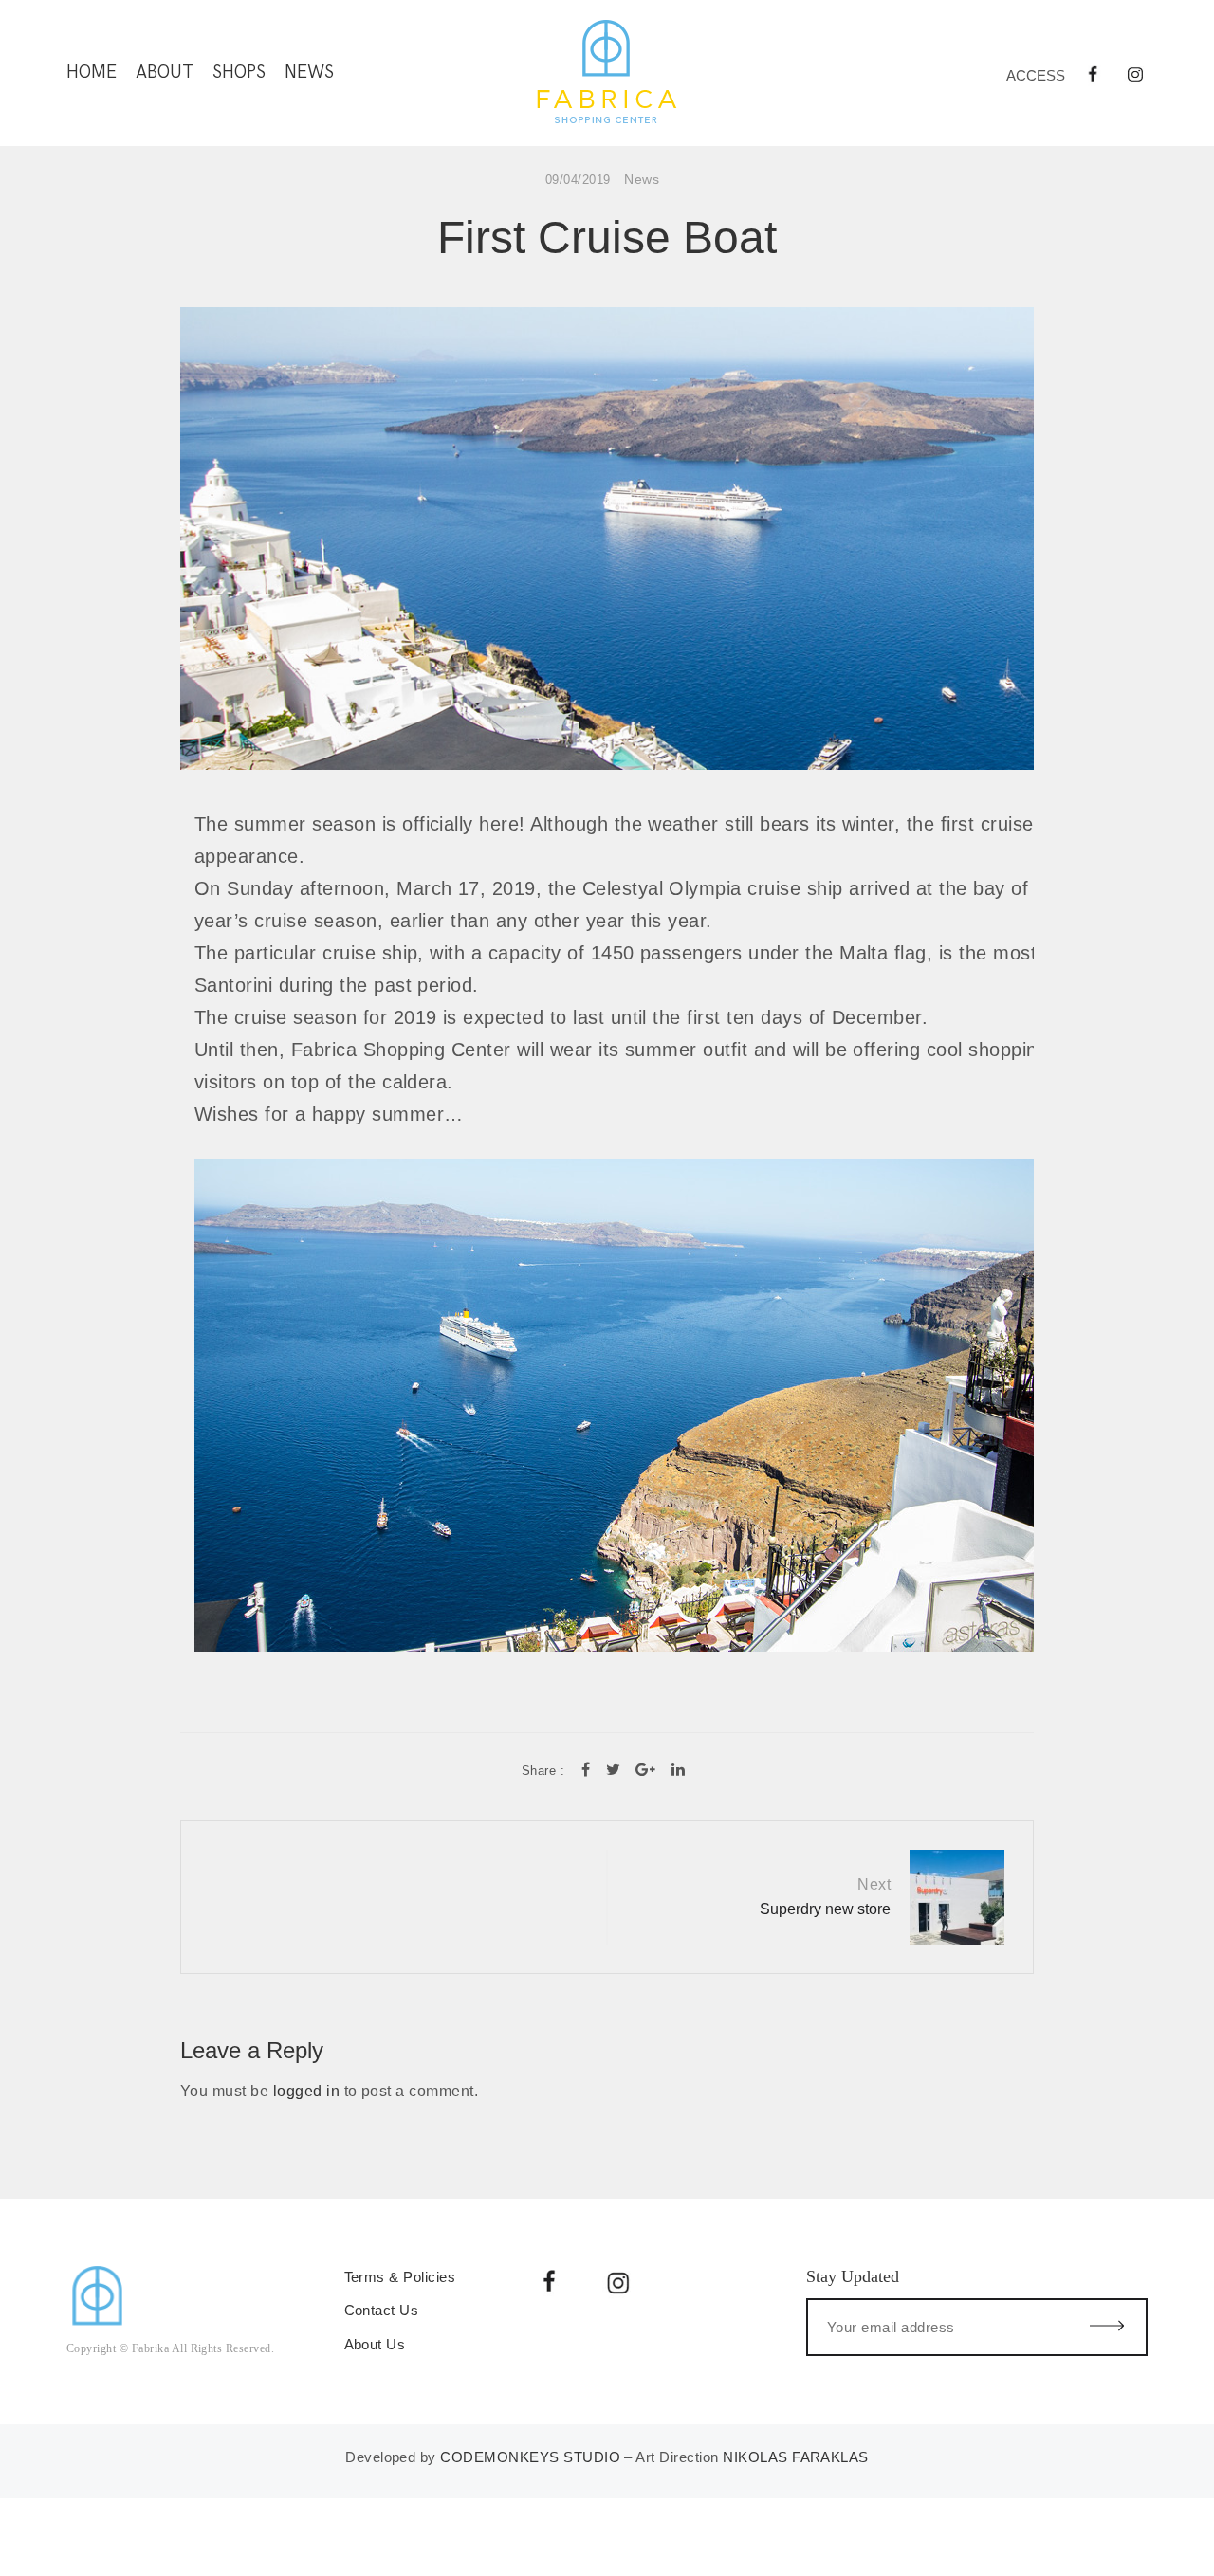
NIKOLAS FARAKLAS (796, 2457)
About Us (375, 2344)
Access (1036, 75)
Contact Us (382, 2310)
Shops (239, 73)
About (165, 73)
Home (92, 73)
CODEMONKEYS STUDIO (530, 2457)
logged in (306, 2091)
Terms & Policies (402, 2277)
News (309, 73)
